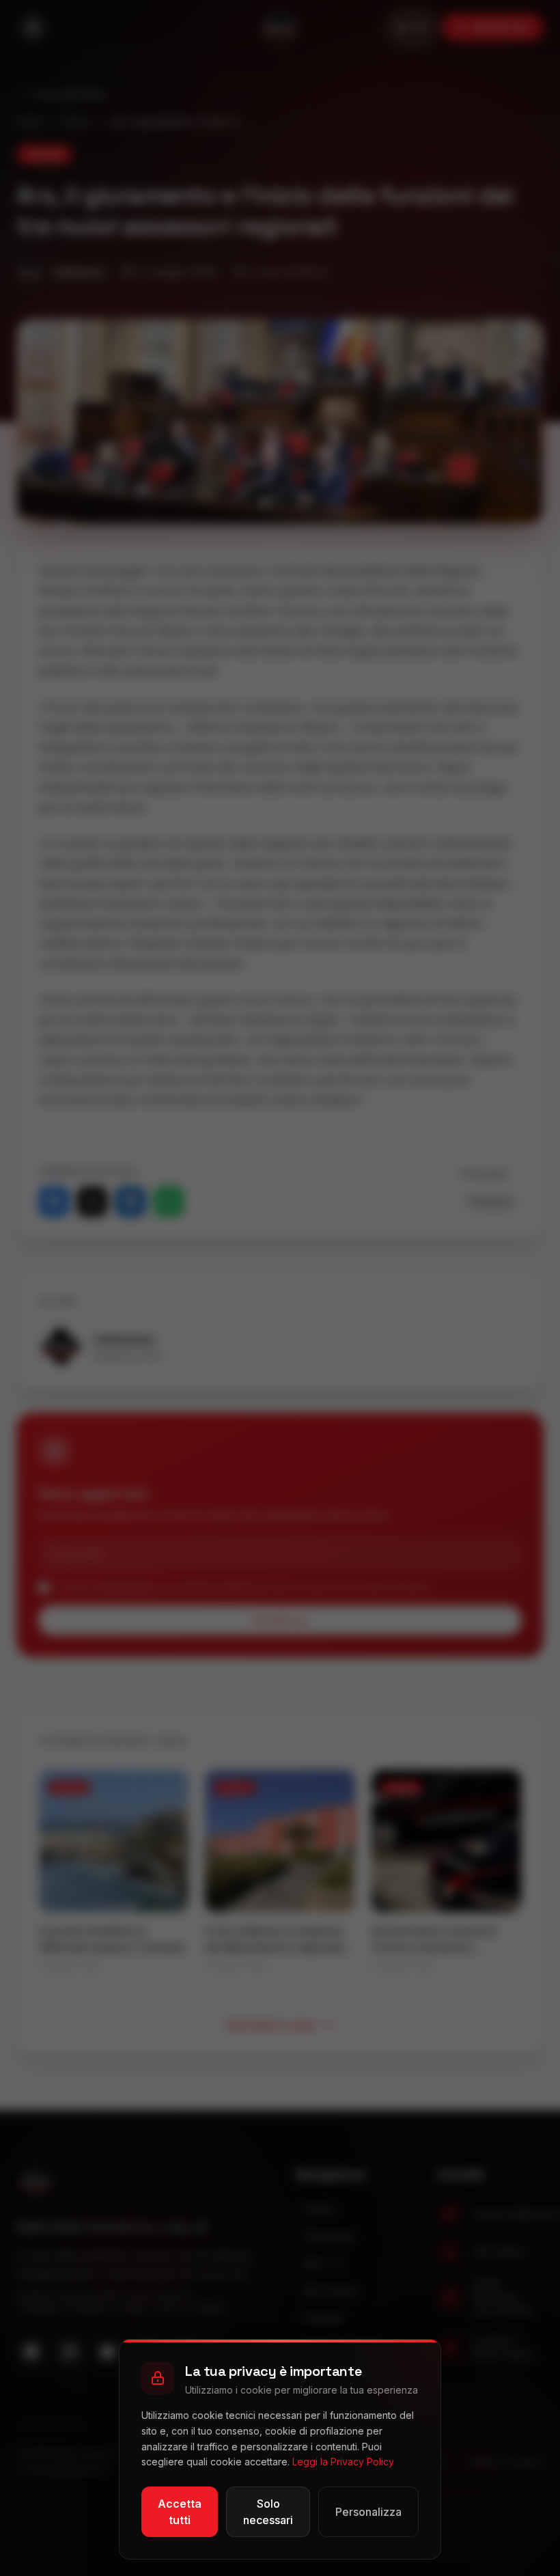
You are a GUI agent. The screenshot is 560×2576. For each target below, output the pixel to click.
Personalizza (368, 2512)
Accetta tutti (180, 2512)
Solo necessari (268, 2512)
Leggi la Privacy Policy (343, 2462)
